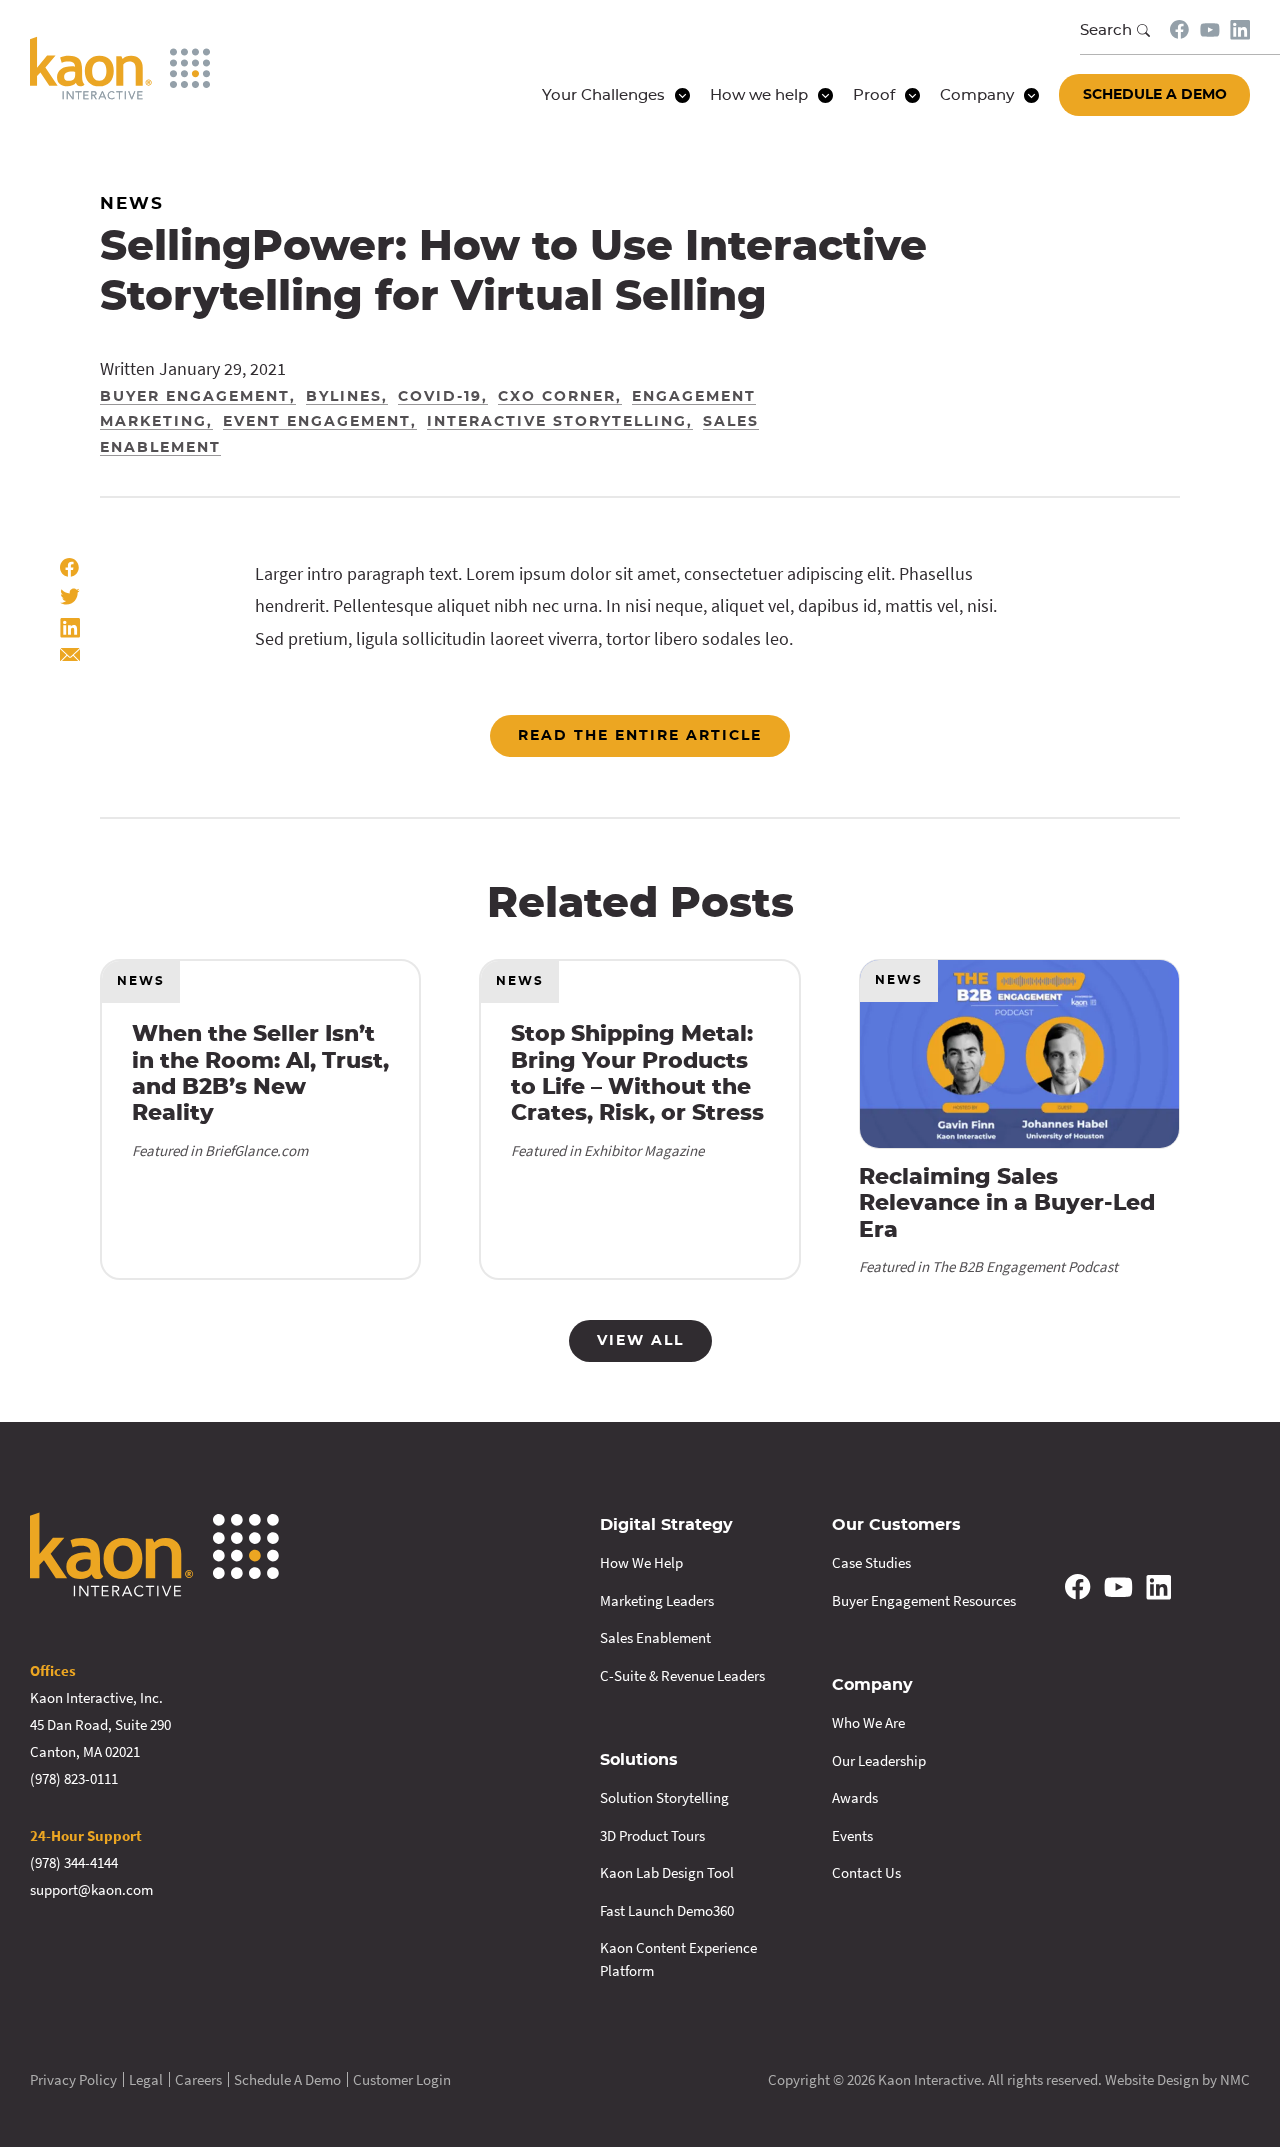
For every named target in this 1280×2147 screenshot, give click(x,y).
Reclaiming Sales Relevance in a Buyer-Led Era (1007, 1203)
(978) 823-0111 (74, 1778)
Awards (855, 1797)
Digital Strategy (666, 1525)
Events (852, 1835)
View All (640, 1341)
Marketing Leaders (657, 1600)
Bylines (344, 397)
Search (1106, 30)
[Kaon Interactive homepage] (120, 68)
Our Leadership (879, 1760)
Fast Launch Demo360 (667, 1910)
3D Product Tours (652, 1835)
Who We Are (868, 1722)
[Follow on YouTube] (1210, 30)
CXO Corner (557, 397)
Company (872, 1685)
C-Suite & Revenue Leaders (682, 1675)
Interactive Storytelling (557, 422)
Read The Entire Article (640, 736)
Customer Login (402, 2079)
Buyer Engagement (195, 397)
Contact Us (866, 1872)
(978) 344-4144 (74, 1862)
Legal (146, 2079)
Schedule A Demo (287, 2079)
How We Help (641, 1562)
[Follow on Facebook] (1180, 29)
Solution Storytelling (664, 1797)
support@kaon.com (91, 1889)
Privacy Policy (73, 2079)
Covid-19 (440, 397)
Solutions (639, 1760)
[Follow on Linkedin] (1240, 30)
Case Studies (871, 1562)
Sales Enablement (655, 1637)
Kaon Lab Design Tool (667, 1872)
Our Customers (896, 1525)
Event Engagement (317, 422)
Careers (198, 2079)
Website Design (1152, 2079)
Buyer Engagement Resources (924, 1600)
